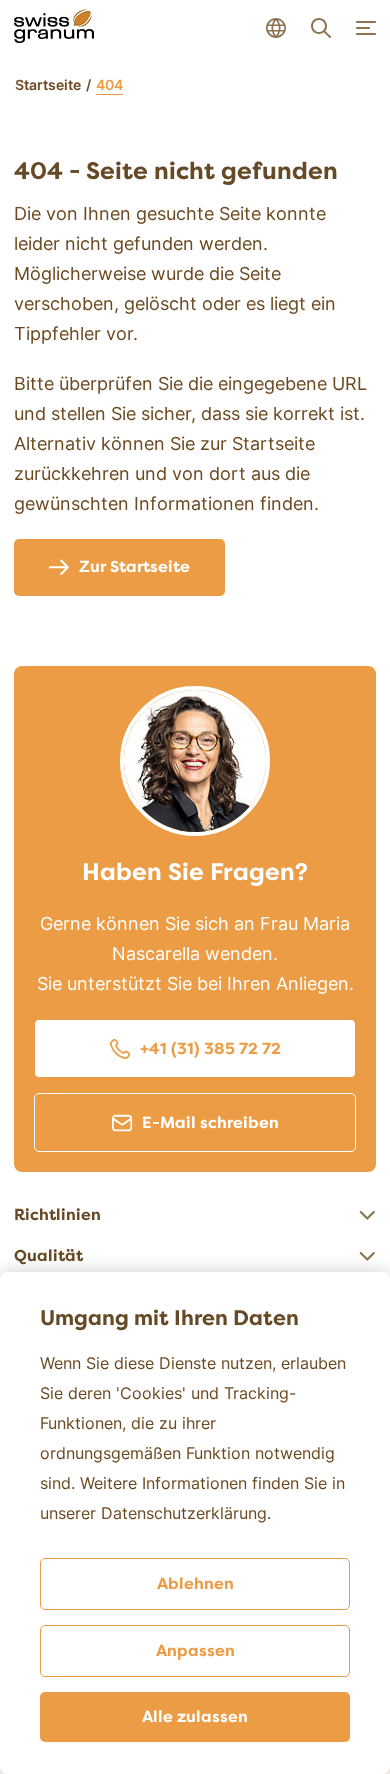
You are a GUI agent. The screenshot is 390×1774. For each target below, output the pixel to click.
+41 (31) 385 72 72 (210, 1049)
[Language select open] (276, 28)
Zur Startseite (134, 567)
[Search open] (321, 28)
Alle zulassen (195, 1717)
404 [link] (109, 84)
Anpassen (195, 1651)
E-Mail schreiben (210, 1123)
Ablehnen (195, 1584)
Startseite (48, 84)
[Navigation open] (366, 28)
